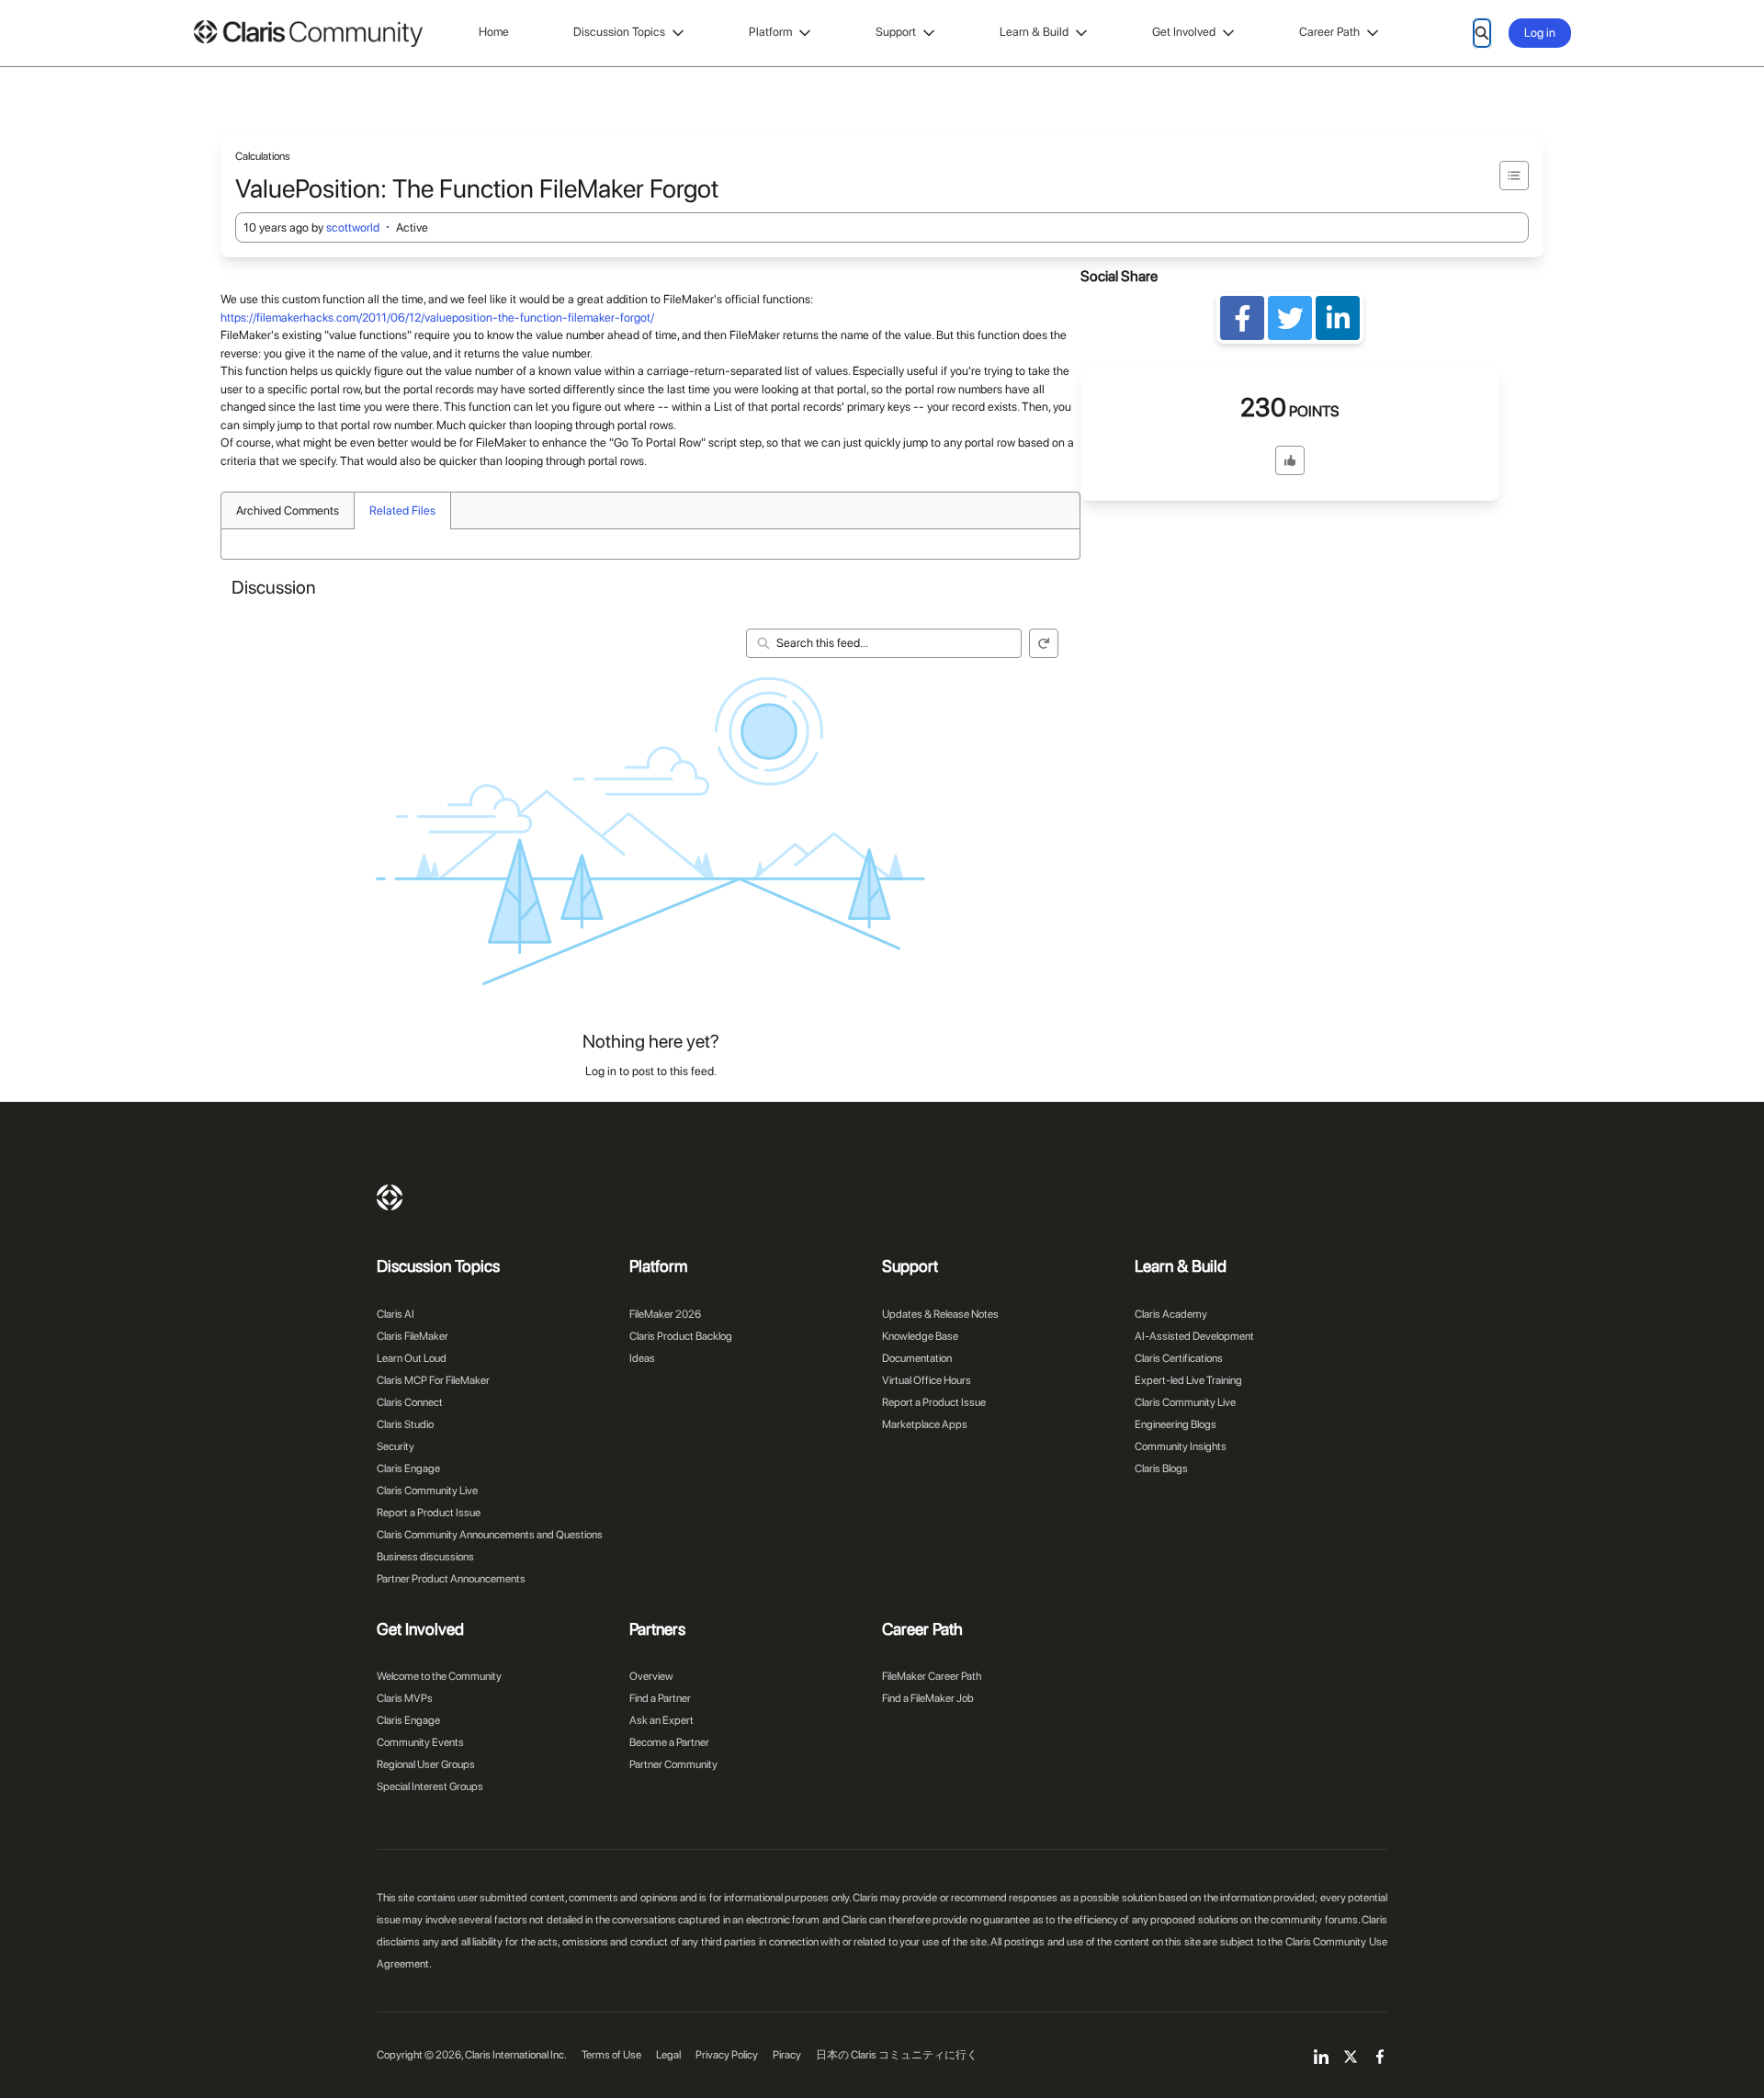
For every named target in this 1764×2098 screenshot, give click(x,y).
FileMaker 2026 (665, 1314)
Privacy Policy (727, 2055)
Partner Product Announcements (451, 1579)
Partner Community (673, 1764)
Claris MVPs (405, 1698)
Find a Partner (660, 1698)
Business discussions (425, 1557)
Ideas (642, 1358)
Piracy (787, 2055)
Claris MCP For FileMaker (433, 1380)
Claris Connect (410, 1402)
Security (396, 1446)
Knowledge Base (920, 1336)
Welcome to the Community (439, 1676)
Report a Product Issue (429, 1513)
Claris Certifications (1179, 1358)
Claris (390, 1197)
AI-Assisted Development (1194, 1336)
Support (896, 32)
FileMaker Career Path (932, 1676)
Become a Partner (669, 1742)
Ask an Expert (661, 1720)
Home (494, 32)
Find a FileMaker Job (928, 1698)
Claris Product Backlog (681, 1336)
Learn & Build (1034, 32)
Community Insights (1181, 1446)
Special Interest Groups (430, 1786)
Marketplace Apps (925, 1424)
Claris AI (396, 1314)
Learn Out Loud (412, 1358)
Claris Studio (405, 1424)
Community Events (420, 1742)
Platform (770, 32)
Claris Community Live (427, 1491)
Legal (668, 2055)
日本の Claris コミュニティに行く (897, 2055)
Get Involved (1184, 32)
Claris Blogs (1161, 1469)
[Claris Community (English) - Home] (308, 34)
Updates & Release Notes (940, 1314)
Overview (651, 1676)
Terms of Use (611, 2055)
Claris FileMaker (413, 1336)
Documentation (917, 1358)
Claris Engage (408, 1469)
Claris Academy (1171, 1314)
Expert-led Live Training (1188, 1380)
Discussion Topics (619, 32)
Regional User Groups (426, 1764)
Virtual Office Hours (927, 1380)
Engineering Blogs (1176, 1424)
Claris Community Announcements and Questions (490, 1535)
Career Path (1329, 32)
